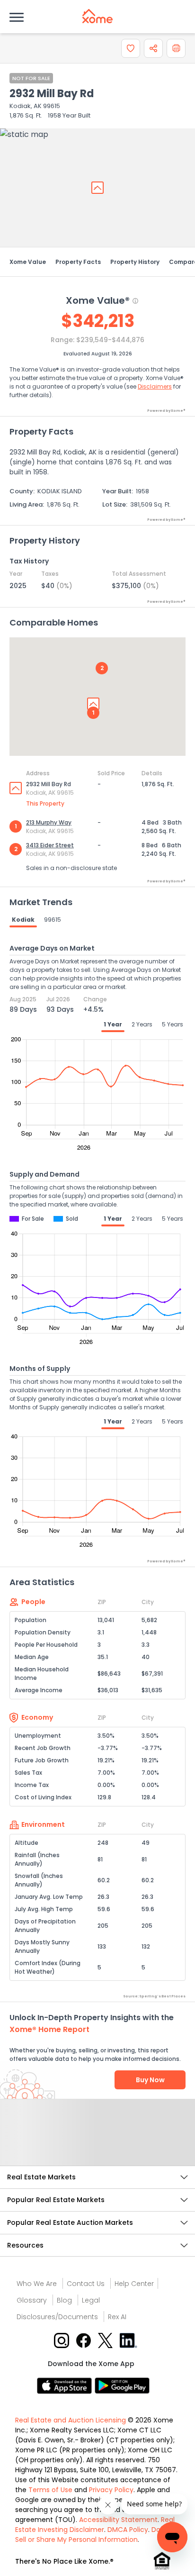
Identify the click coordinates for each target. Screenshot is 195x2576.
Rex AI (117, 2317)
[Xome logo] (97, 16)
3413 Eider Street (50, 845)
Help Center (134, 2284)
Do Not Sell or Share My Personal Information (94, 2535)
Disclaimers (155, 386)
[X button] (106, 2340)
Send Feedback (98, 2142)
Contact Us (86, 2284)
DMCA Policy (128, 2530)
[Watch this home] (131, 48)
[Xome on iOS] (66, 2385)
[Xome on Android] (122, 2385)
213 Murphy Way (49, 822)
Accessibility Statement (118, 2520)
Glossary (32, 2300)
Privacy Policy (111, 2490)
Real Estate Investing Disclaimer (95, 2525)
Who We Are (37, 2284)
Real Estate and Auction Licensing (71, 2420)
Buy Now (150, 2080)
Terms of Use (50, 2490)
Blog (64, 2300)
